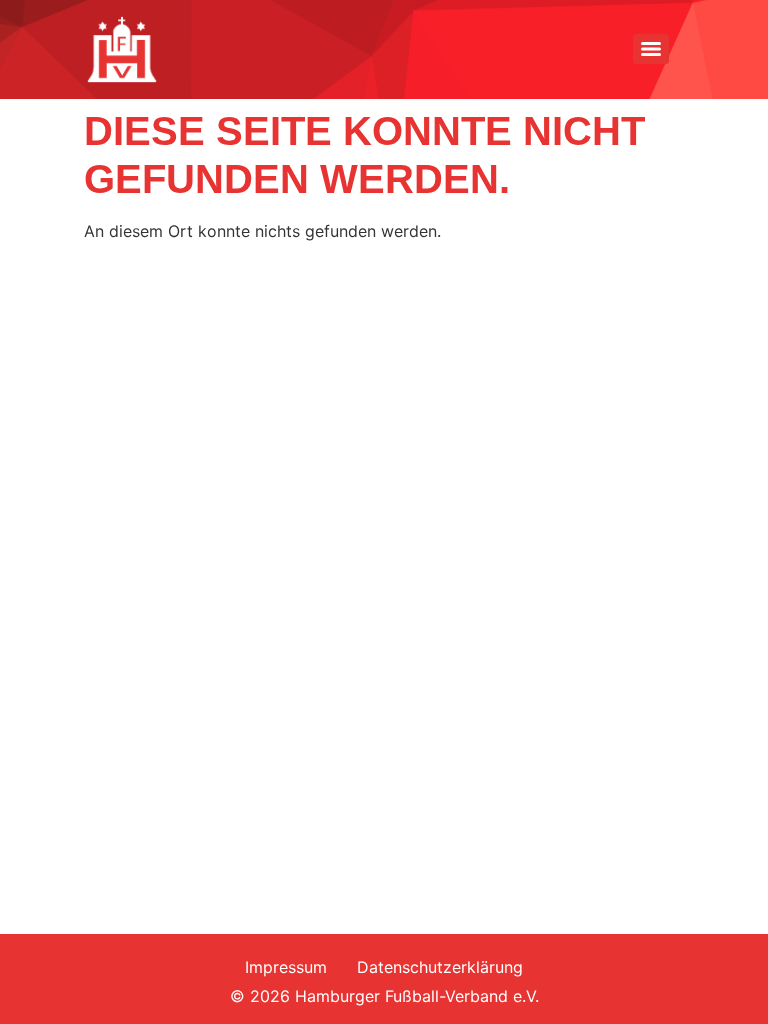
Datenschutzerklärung (440, 967)
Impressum (286, 967)
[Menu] (651, 49)
